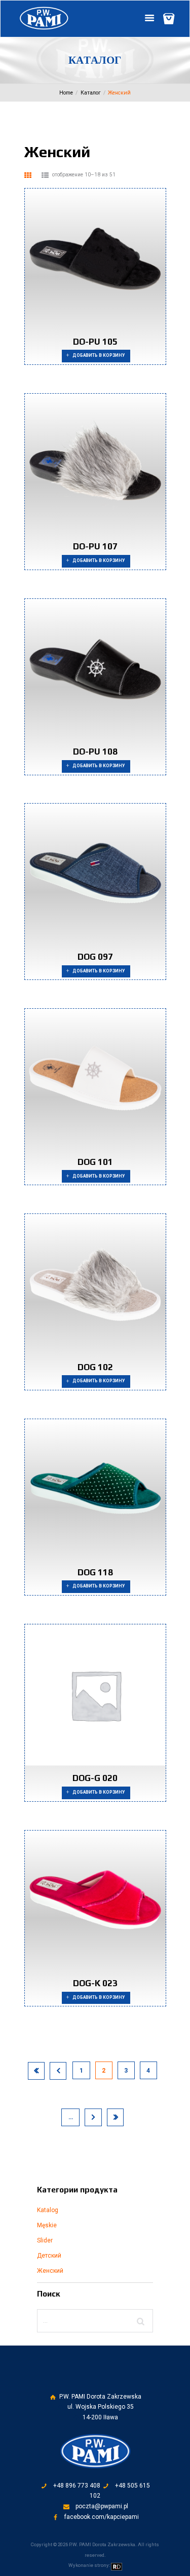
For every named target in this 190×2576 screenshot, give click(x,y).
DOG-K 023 (95, 1983)
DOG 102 (95, 1367)
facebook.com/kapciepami (102, 2517)
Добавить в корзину (99, 355)
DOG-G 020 (95, 1778)
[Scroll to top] (103, 2381)
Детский (49, 2256)
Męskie (47, 2225)
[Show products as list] (45, 175)
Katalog (48, 2210)
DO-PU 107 (95, 546)
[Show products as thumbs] (28, 175)
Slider (45, 2240)
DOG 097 (95, 957)
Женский (50, 2271)
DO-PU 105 (95, 342)
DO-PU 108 (95, 752)
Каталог (91, 93)
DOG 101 (95, 1162)
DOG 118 (95, 1572)
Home (66, 93)
